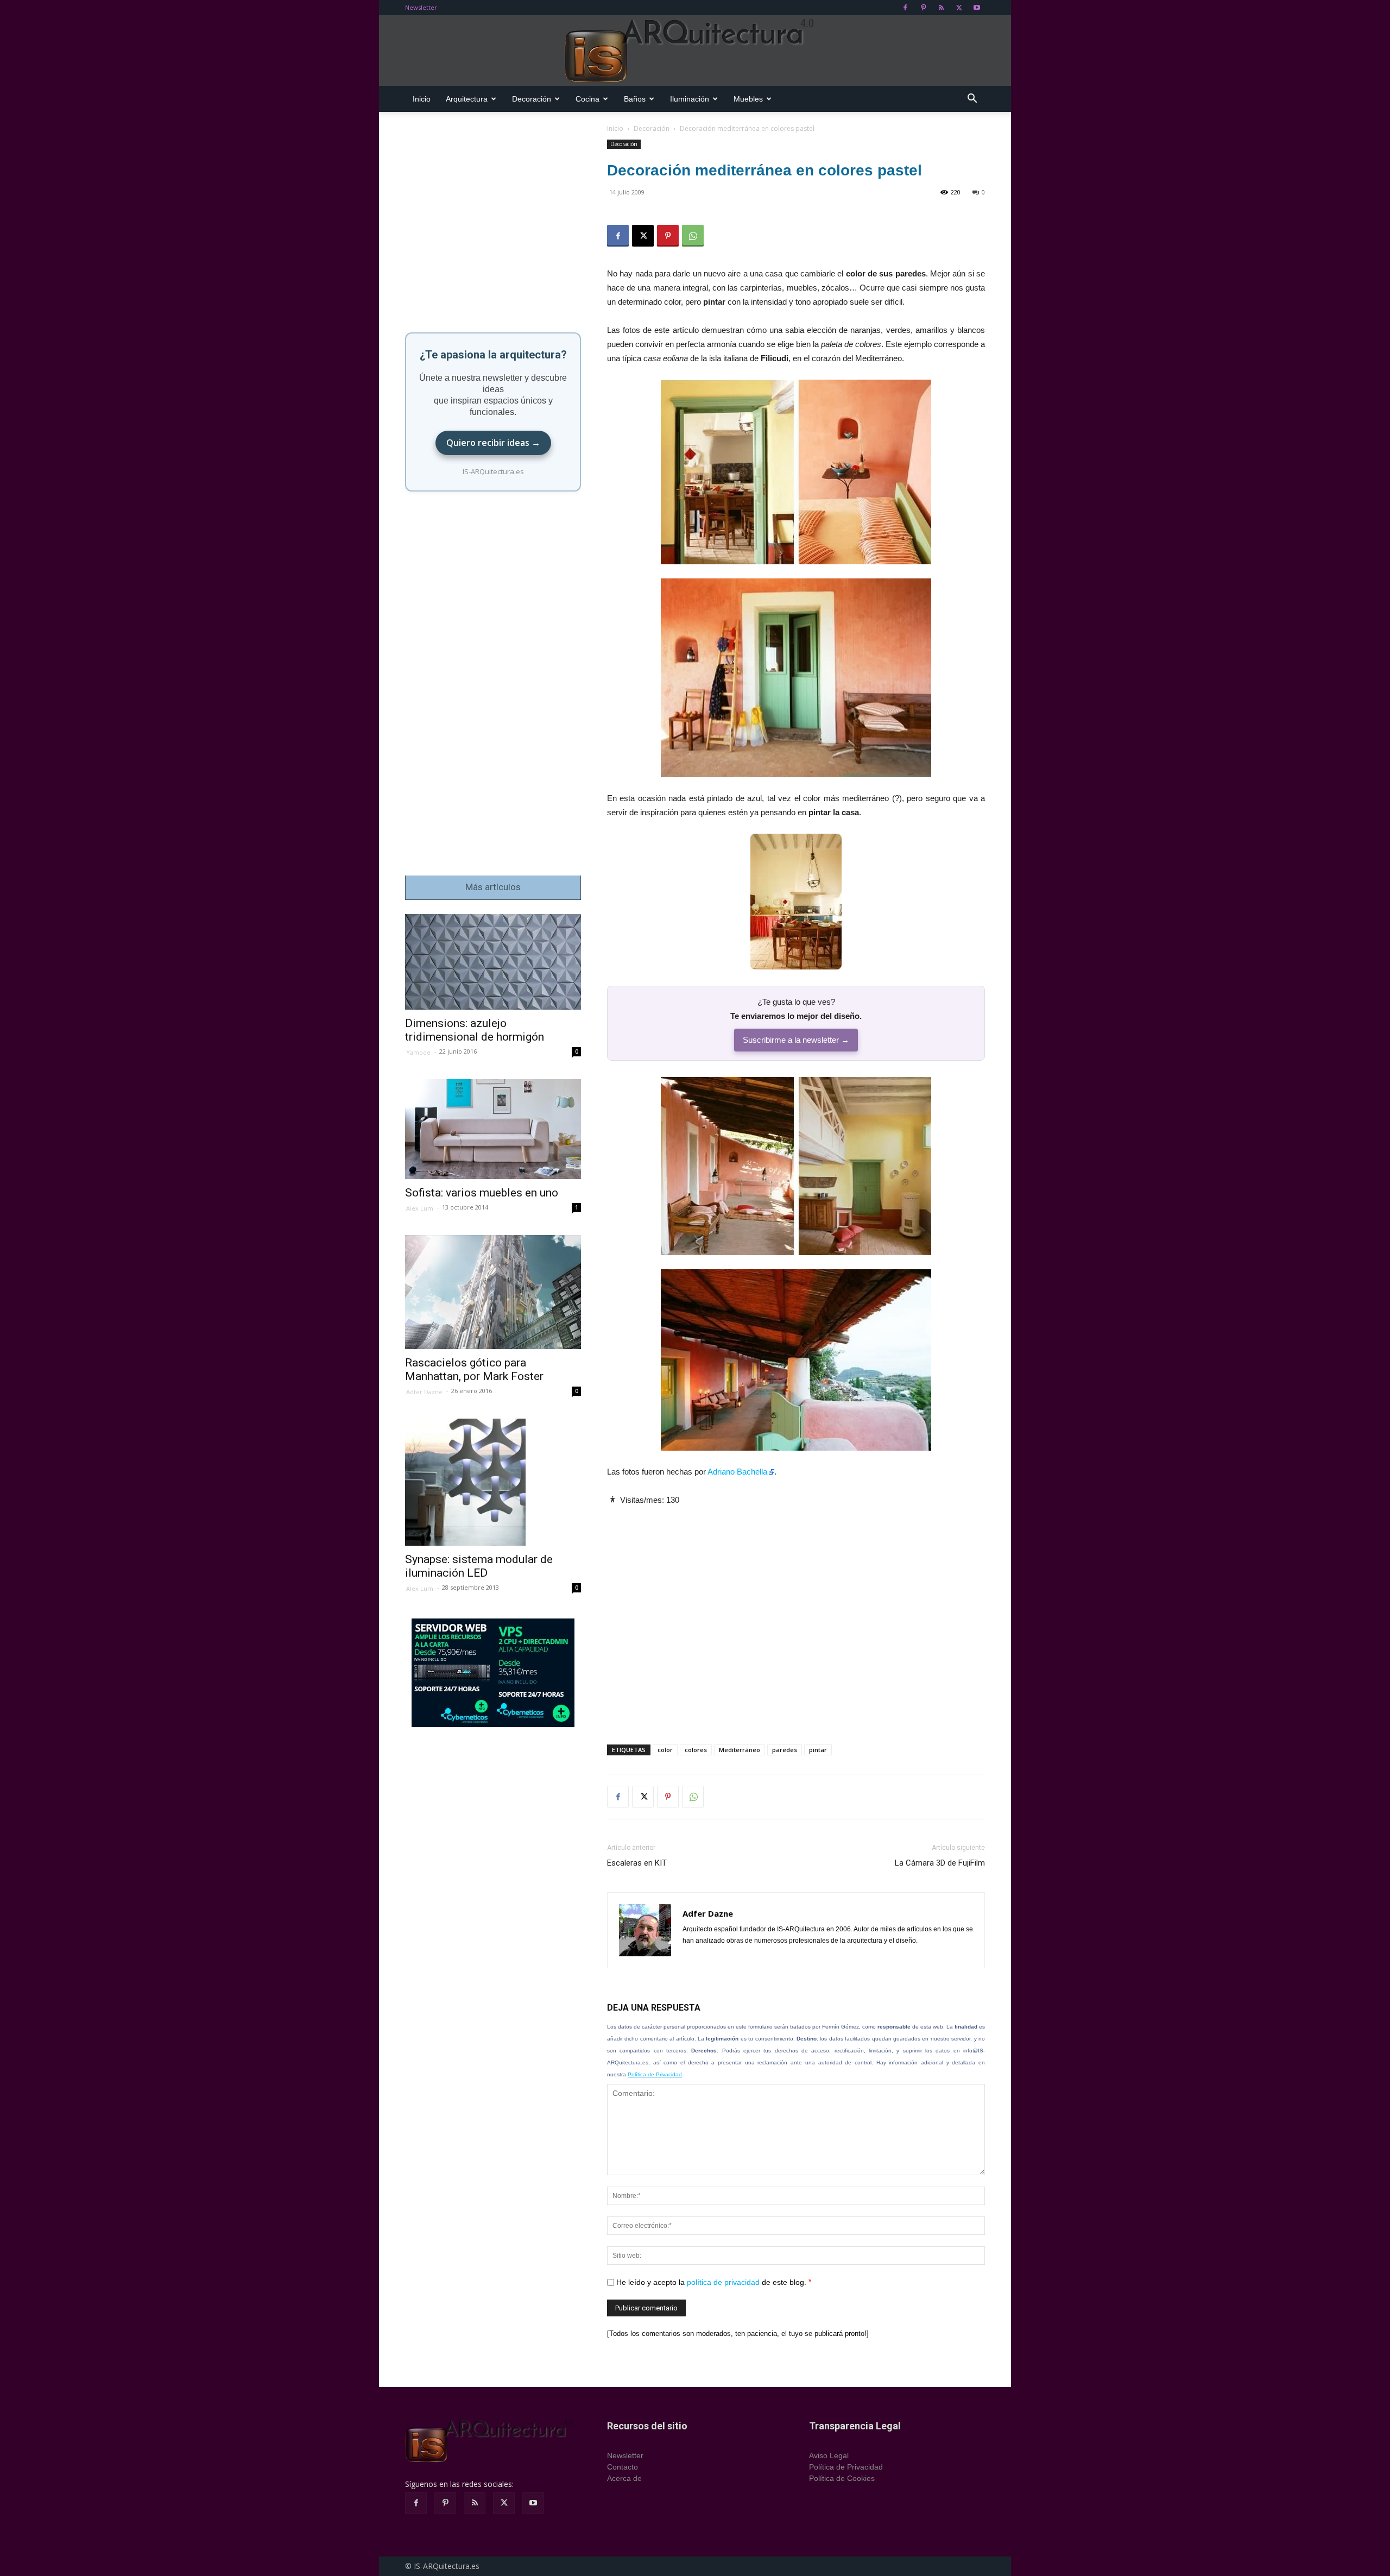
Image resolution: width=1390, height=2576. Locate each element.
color (665, 1750)
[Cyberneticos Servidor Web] (493, 1673)
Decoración (532, 99)
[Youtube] (977, 8)
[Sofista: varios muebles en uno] (493, 1129)
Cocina (587, 99)
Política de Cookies (842, 2478)
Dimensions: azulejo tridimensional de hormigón (475, 1030)
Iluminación (690, 99)
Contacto (623, 2467)
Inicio (422, 99)
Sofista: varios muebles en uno (482, 1193)
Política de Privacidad (655, 2074)
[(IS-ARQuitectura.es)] (695, 51)
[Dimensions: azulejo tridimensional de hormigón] (493, 962)
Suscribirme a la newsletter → (796, 1040)
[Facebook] (905, 8)
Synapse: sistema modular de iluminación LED (479, 1566)
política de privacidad (723, 2282)
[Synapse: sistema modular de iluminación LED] (493, 1482)
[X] (959, 8)
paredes (785, 1750)
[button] (972, 100)
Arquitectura (467, 99)
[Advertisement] (796, 1616)
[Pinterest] (923, 8)
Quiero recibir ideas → (493, 443)
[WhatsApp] (693, 236)
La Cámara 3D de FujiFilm (940, 1863)
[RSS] (941, 8)
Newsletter (421, 7)
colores (696, 1750)
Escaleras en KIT (637, 1863)
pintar (818, 1750)
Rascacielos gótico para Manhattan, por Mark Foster (474, 1369)
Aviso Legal (829, 2455)
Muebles (748, 99)
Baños (635, 99)
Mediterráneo (740, 1750)
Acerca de (624, 2478)
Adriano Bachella (737, 1472)
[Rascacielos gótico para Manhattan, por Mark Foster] (493, 1292)
